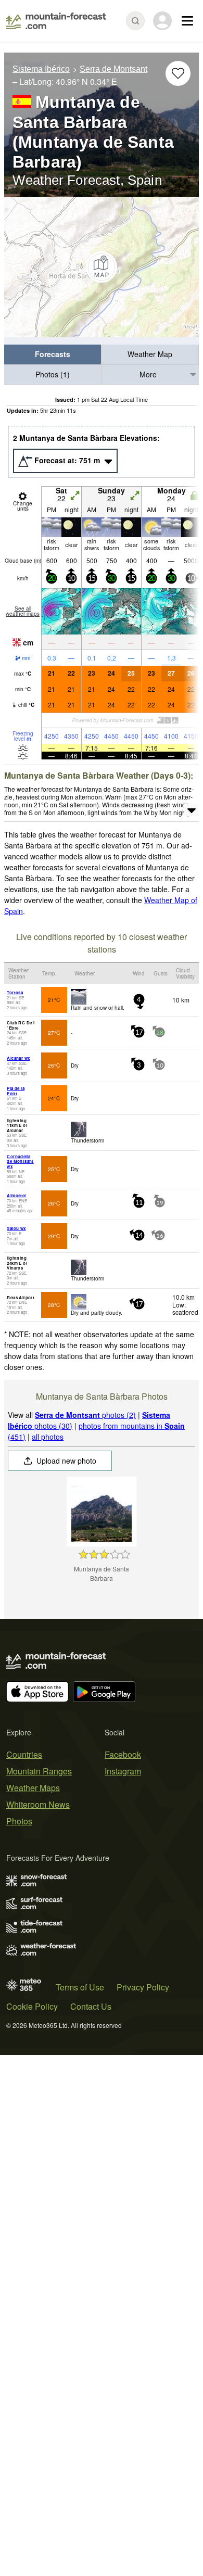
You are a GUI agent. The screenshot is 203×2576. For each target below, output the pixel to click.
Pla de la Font (16, 1091)
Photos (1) (53, 374)
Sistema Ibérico (41, 69)
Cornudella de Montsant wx (20, 1161)
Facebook (123, 1754)
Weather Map (150, 354)
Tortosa (15, 992)
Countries (24, 1754)
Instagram (123, 1771)
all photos (48, 1437)
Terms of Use (80, 1987)
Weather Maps (33, 1788)
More (148, 374)
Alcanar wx (18, 1058)
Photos (19, 1821)
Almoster (16, 1195)
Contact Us (91, 2006)
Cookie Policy (32, 2006)
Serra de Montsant (113, 69)
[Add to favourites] (178, 73)
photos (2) (85, 1415)
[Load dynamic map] (102, 267)
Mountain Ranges (39, 1771)
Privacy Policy (143, 1987)
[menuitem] (53, 355)
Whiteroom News (38, 1804)
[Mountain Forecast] (56, 21)
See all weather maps (23, 611)
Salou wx (16, 1228)
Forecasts (53, 354)
